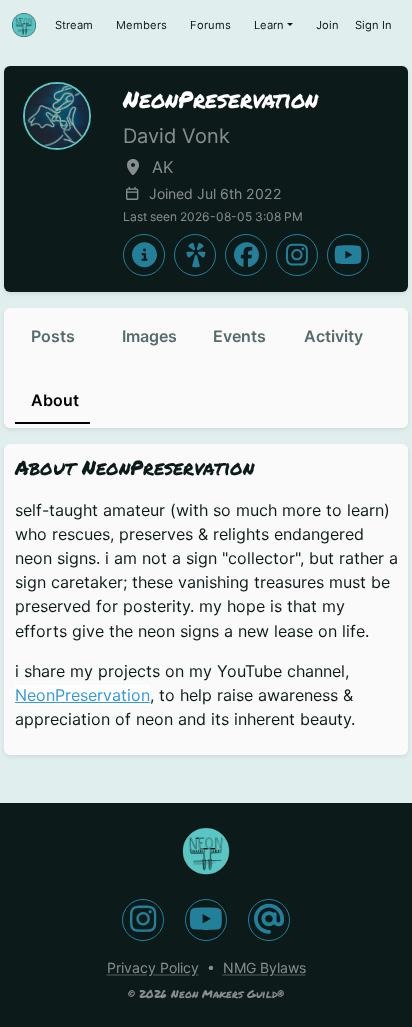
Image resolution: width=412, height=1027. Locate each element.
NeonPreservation (82, 695)
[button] (195, 255)
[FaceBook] (246, 255)
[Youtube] (206, 920)
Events (239, 336)
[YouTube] (348, 255)
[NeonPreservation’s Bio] (144, 255)
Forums (210, 25)
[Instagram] (297, 255)
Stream (74, 25)
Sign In (373, 25)
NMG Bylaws (264, 967)
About (55, 400)
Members (141, 25)
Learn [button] (269, 25)
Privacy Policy (153, 967)
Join (327, 25)
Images (149, 336)
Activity (333, 336)
